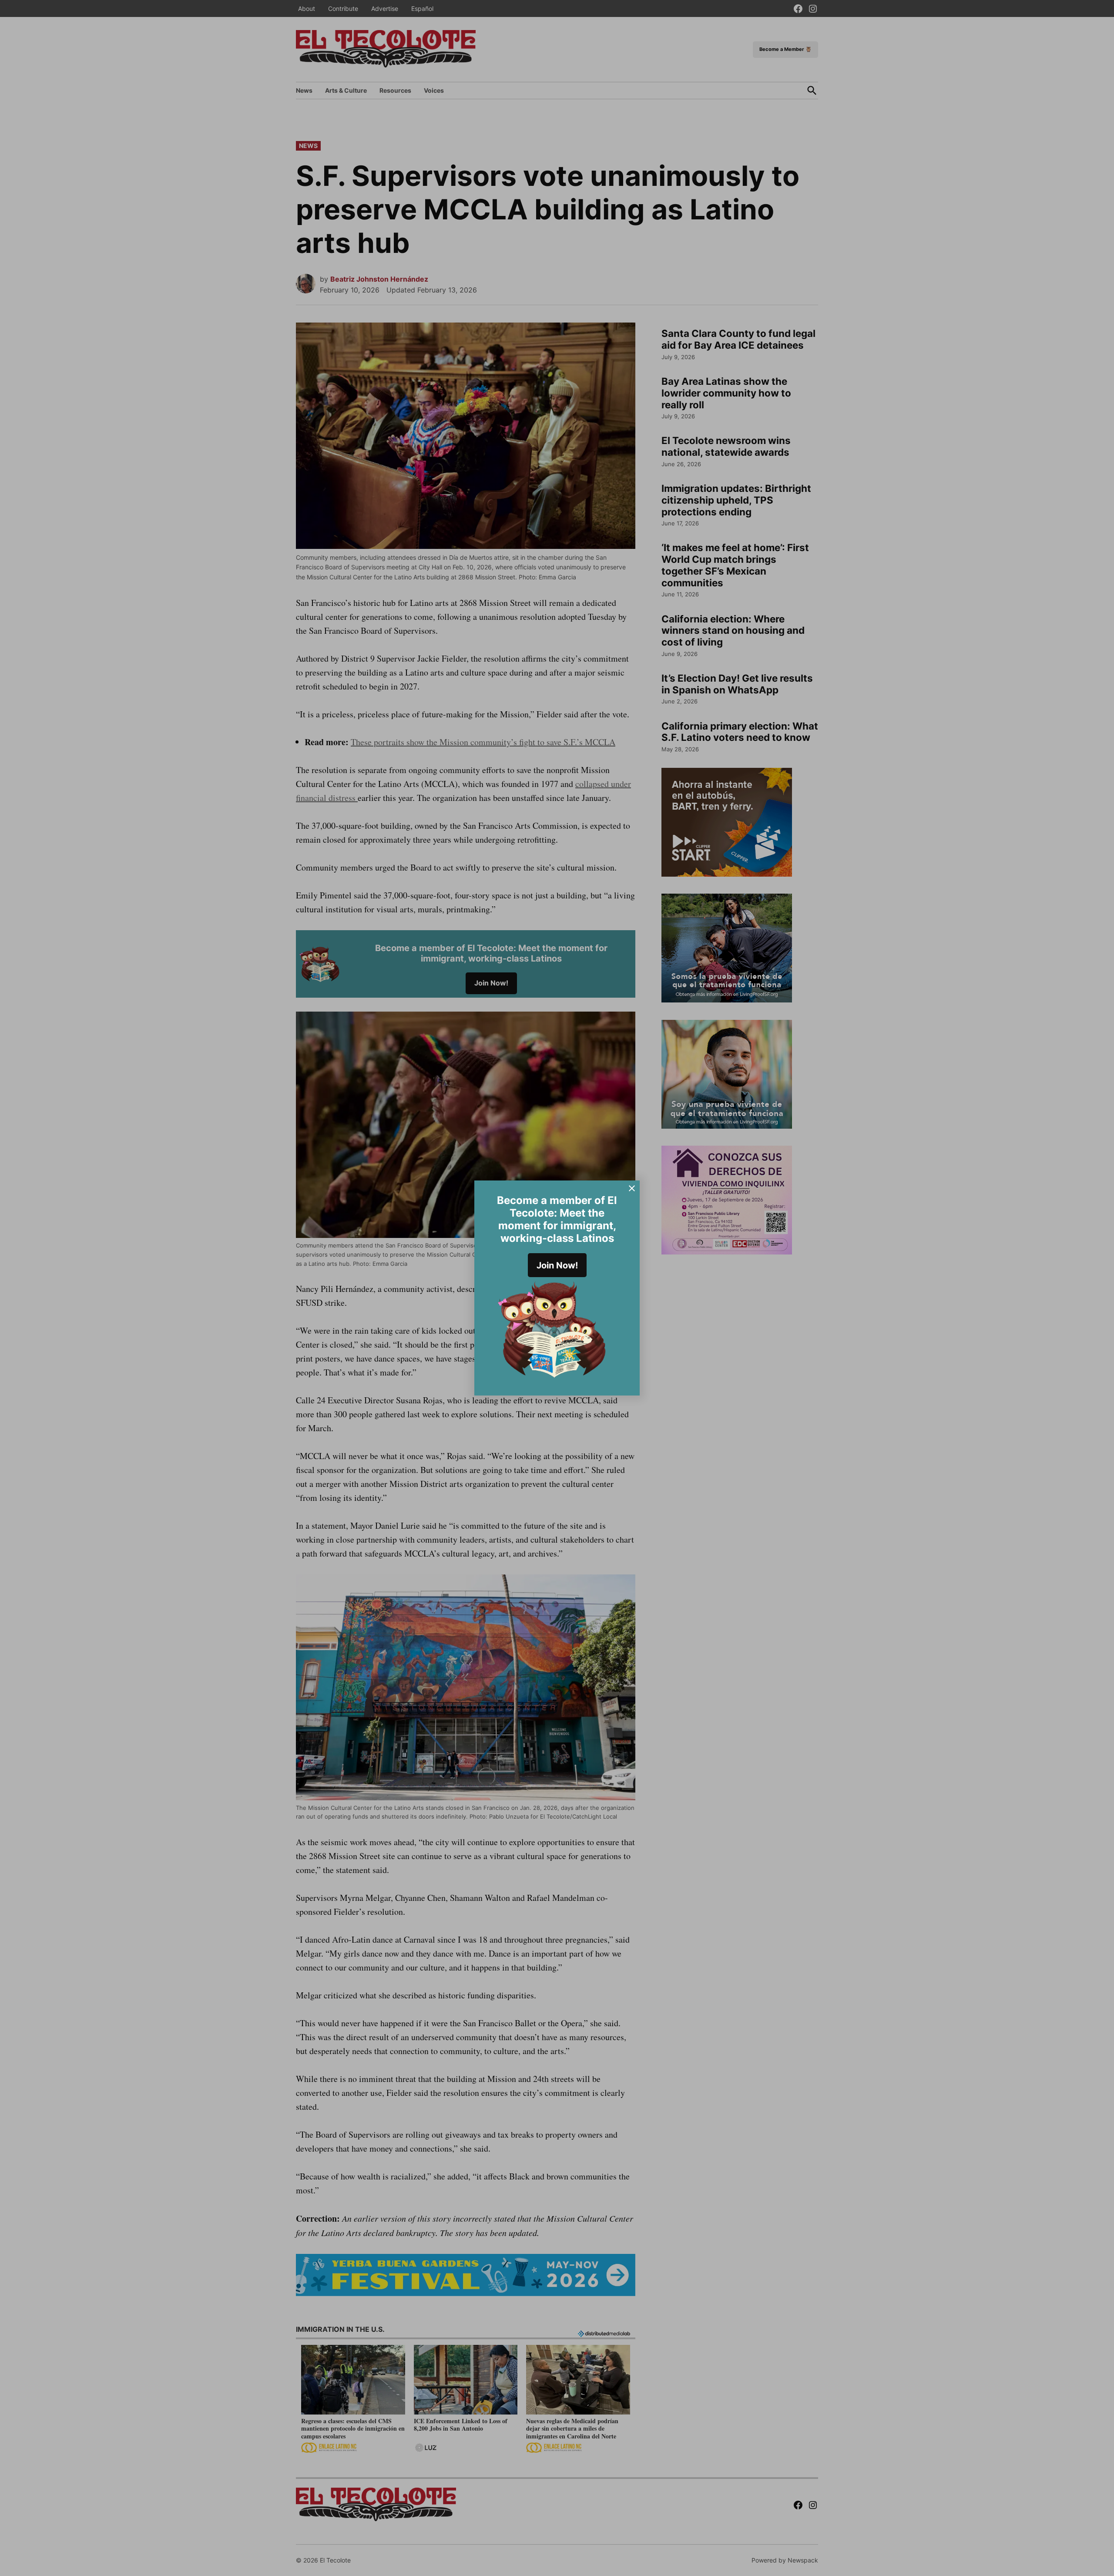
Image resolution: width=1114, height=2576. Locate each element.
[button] (557, 1288)
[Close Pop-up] (632, 1188)
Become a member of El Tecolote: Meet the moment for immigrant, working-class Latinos (557, 1219)
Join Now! (557, 1265)
